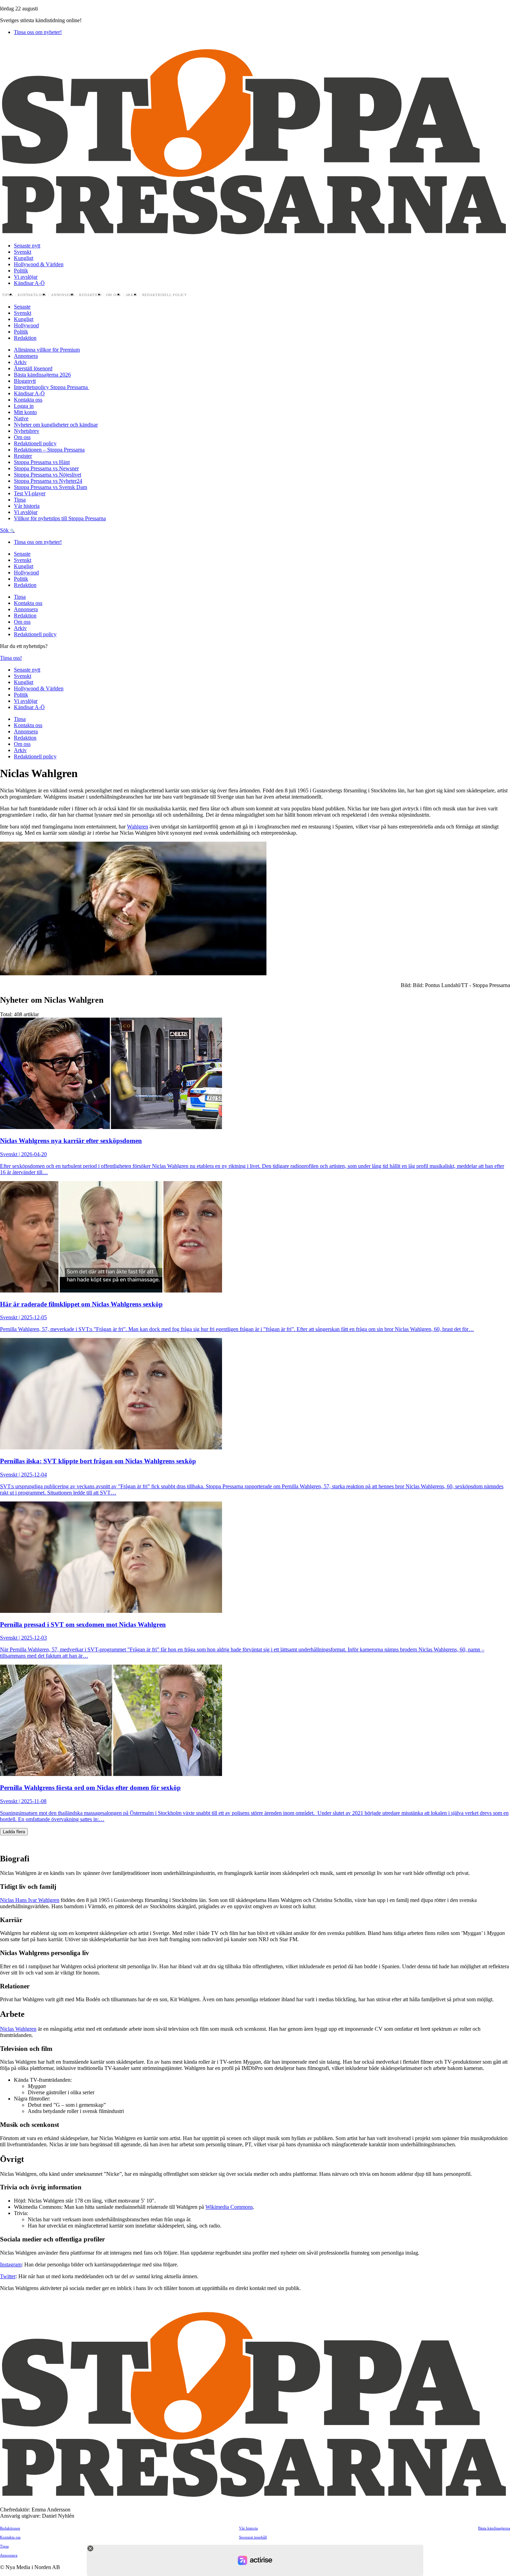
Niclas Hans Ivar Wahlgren (30, 1900)
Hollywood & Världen (39, 264)
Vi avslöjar (26, 277)
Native (21, 418)
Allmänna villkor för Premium (47, 350)
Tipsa (8, 295)
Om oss (114, 295)
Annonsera (63, 295)
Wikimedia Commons (229, 2207)
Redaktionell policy (165, 295)
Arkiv (132, 295)
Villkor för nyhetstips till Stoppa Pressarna (60, 518)
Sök (5, 530)
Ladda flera (14, 1832)
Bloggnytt (25, 381)
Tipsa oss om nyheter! (38, 32)
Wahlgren (138, 827)
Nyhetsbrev (27, 431)
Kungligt (24, 258)
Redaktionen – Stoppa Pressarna (49, 450)
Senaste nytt (27, 246)
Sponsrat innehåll (253, 2537)
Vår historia (27, 506)
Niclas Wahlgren (18, 2029)
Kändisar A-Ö (29, 283)
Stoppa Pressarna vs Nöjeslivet (48, 475)
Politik (21, 271)
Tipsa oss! (11, 658)
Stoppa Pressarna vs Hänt (42, 462)
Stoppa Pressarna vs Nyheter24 (48, 481)
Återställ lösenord (33, 368)
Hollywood (26, 325)
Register (23, 456)
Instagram (11, 2264)
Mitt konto (25, 412)
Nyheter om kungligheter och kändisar (56, 425)
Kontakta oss (32, 295)
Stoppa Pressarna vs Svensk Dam (50, 487)
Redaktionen (10, 2528)
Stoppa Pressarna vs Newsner (46, 468)
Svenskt (23, 252)
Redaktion (90, 295)
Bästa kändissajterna (494, 2528)
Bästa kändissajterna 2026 (42, 375)
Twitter (8, 2276)
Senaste (22, 307)
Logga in (24, 406)
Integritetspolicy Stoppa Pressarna (52, 387)
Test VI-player (30, 493)
